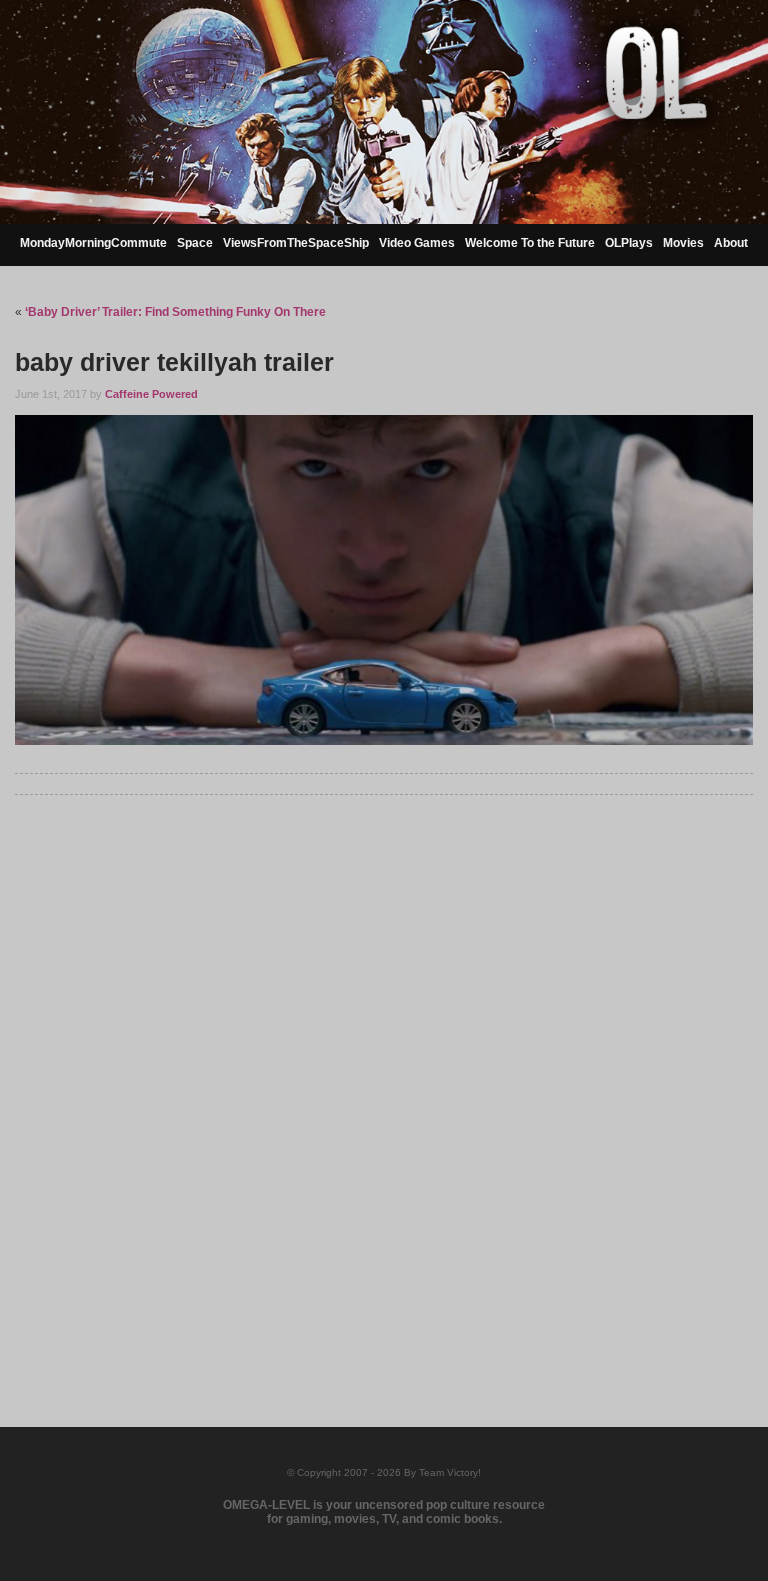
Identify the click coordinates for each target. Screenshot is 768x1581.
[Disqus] (383, 1086)
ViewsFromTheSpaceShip (296, 243)
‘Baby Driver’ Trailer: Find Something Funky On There (175, 312)
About (731, 243)
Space (195, 243)
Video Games (417, 243)
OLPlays (629, 243)
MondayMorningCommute (93, 243)
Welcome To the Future (530, 243)
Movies (683, 243)
